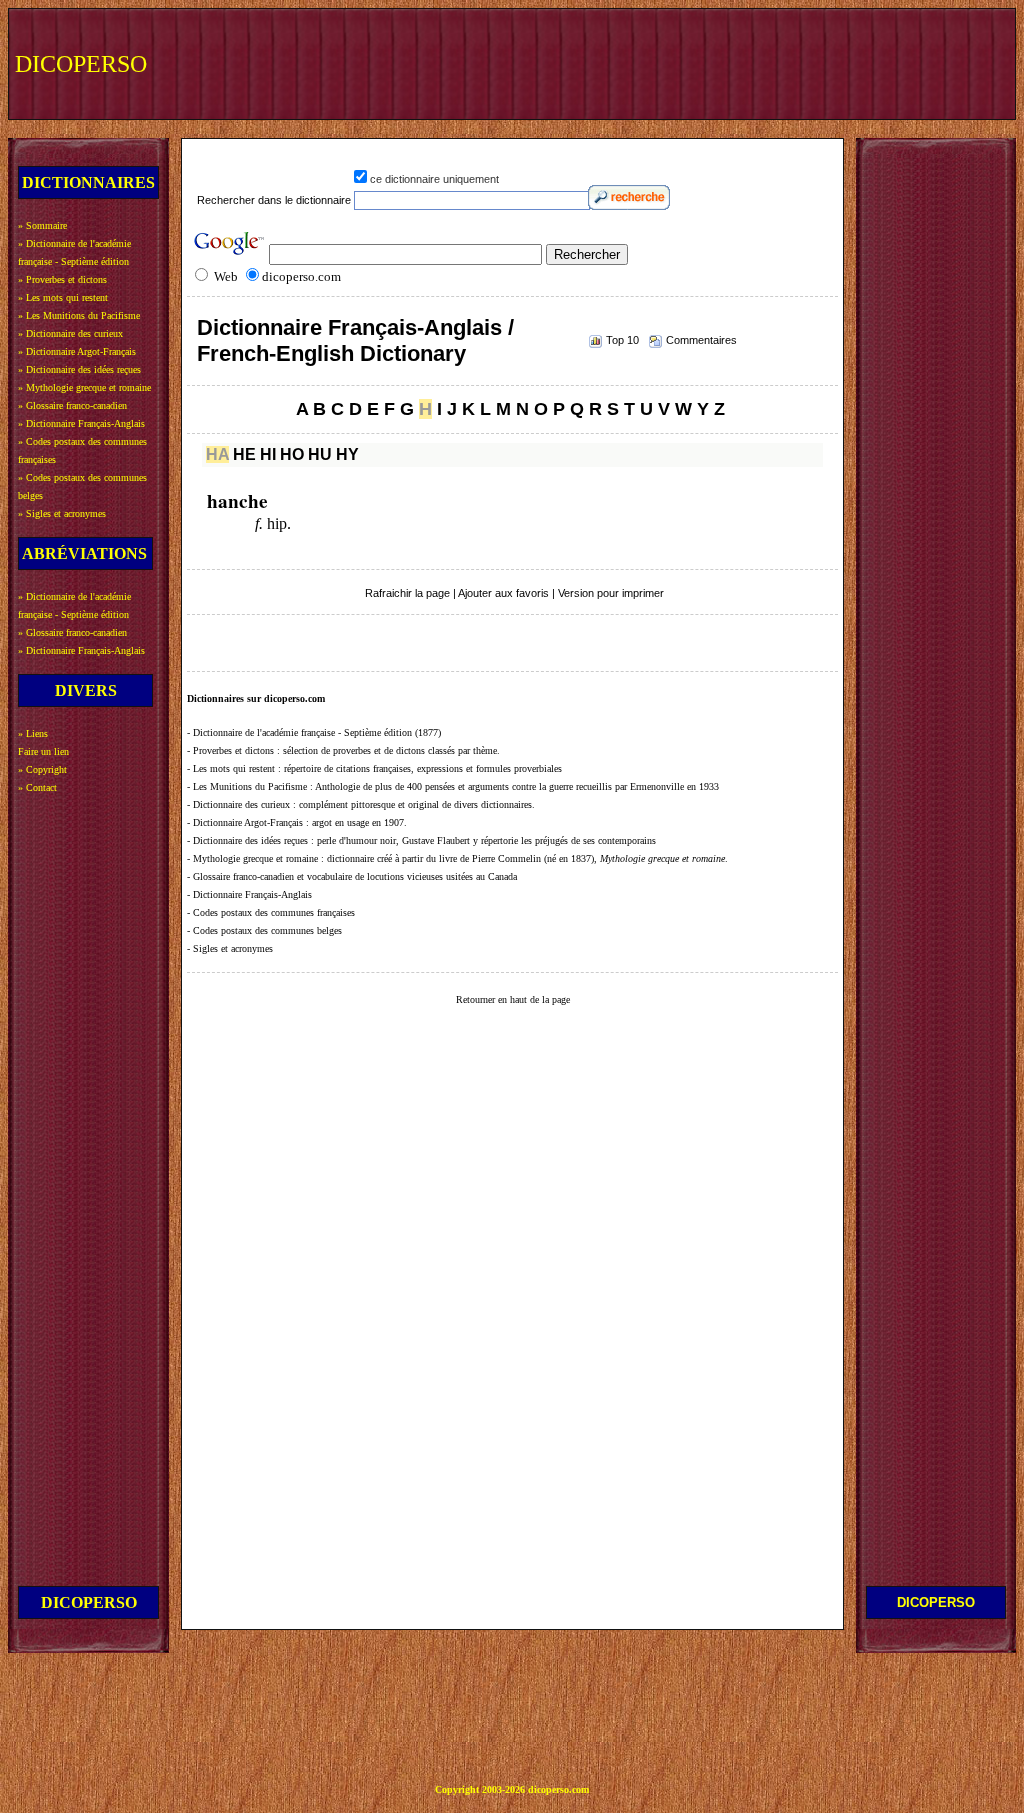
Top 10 (622, 340)
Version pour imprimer (611, 593)
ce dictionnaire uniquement (434, 179)
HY (347, 454)
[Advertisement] (641, 62)
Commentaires (701, 340)
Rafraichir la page (407, 593)
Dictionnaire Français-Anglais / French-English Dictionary (355, 340)
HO (292, 454)
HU (320, 454)
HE (244, 454)
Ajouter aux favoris (503, 593)
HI (268, 454)
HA (217, 454)
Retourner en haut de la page (513, 999)
